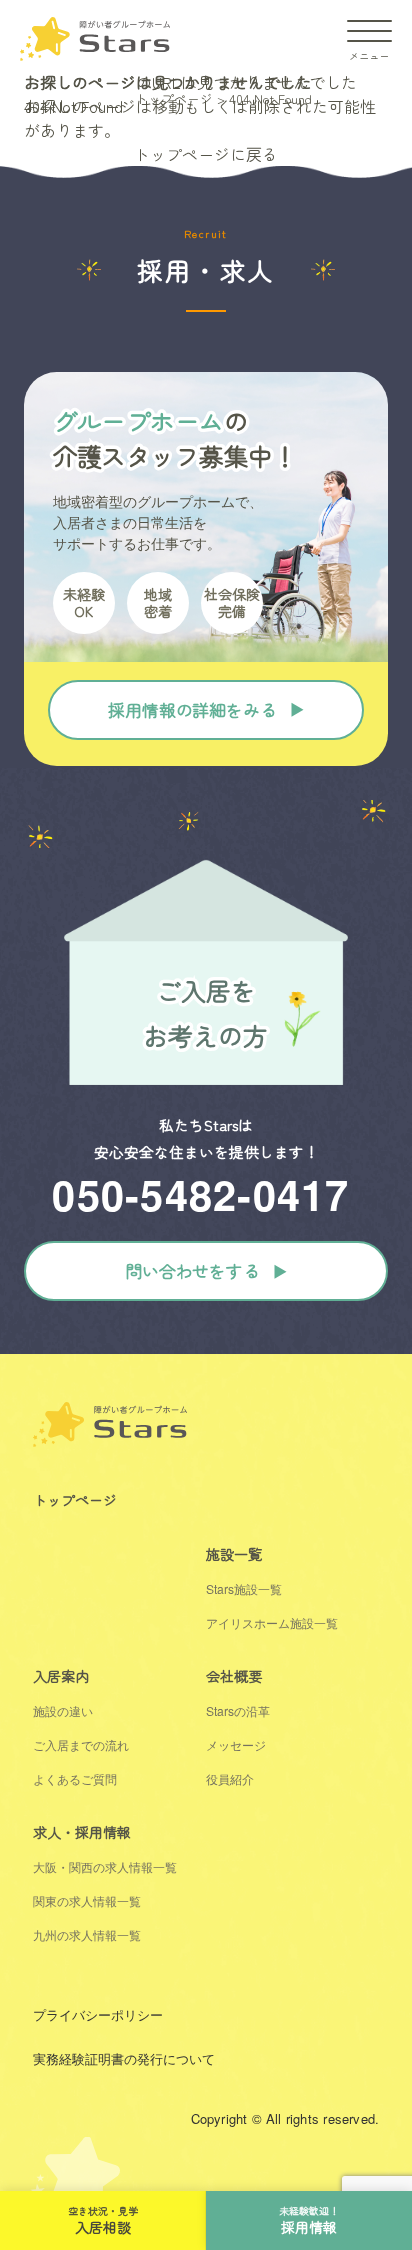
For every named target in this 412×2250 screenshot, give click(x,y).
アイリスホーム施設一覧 (272, 1622)
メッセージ (236, 1744)
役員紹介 (230, 1778)
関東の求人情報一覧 (87, 1900)
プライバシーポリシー (98, 2014)
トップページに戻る (206, 154)
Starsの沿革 (238, 1710)
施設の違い (63, 1710)
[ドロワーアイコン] (369, 31)
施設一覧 (234, 1554)
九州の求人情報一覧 (87, 1934)
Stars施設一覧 (244, 1588)
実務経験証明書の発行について (124, 2058)
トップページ (75, 1500)
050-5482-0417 (200, 1194)
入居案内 (61, 1676)
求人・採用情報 (82, 1832)
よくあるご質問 (75, 1778)
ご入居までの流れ (81, 1744)
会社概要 (234, 1676)
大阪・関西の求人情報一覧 (105, 1866)
